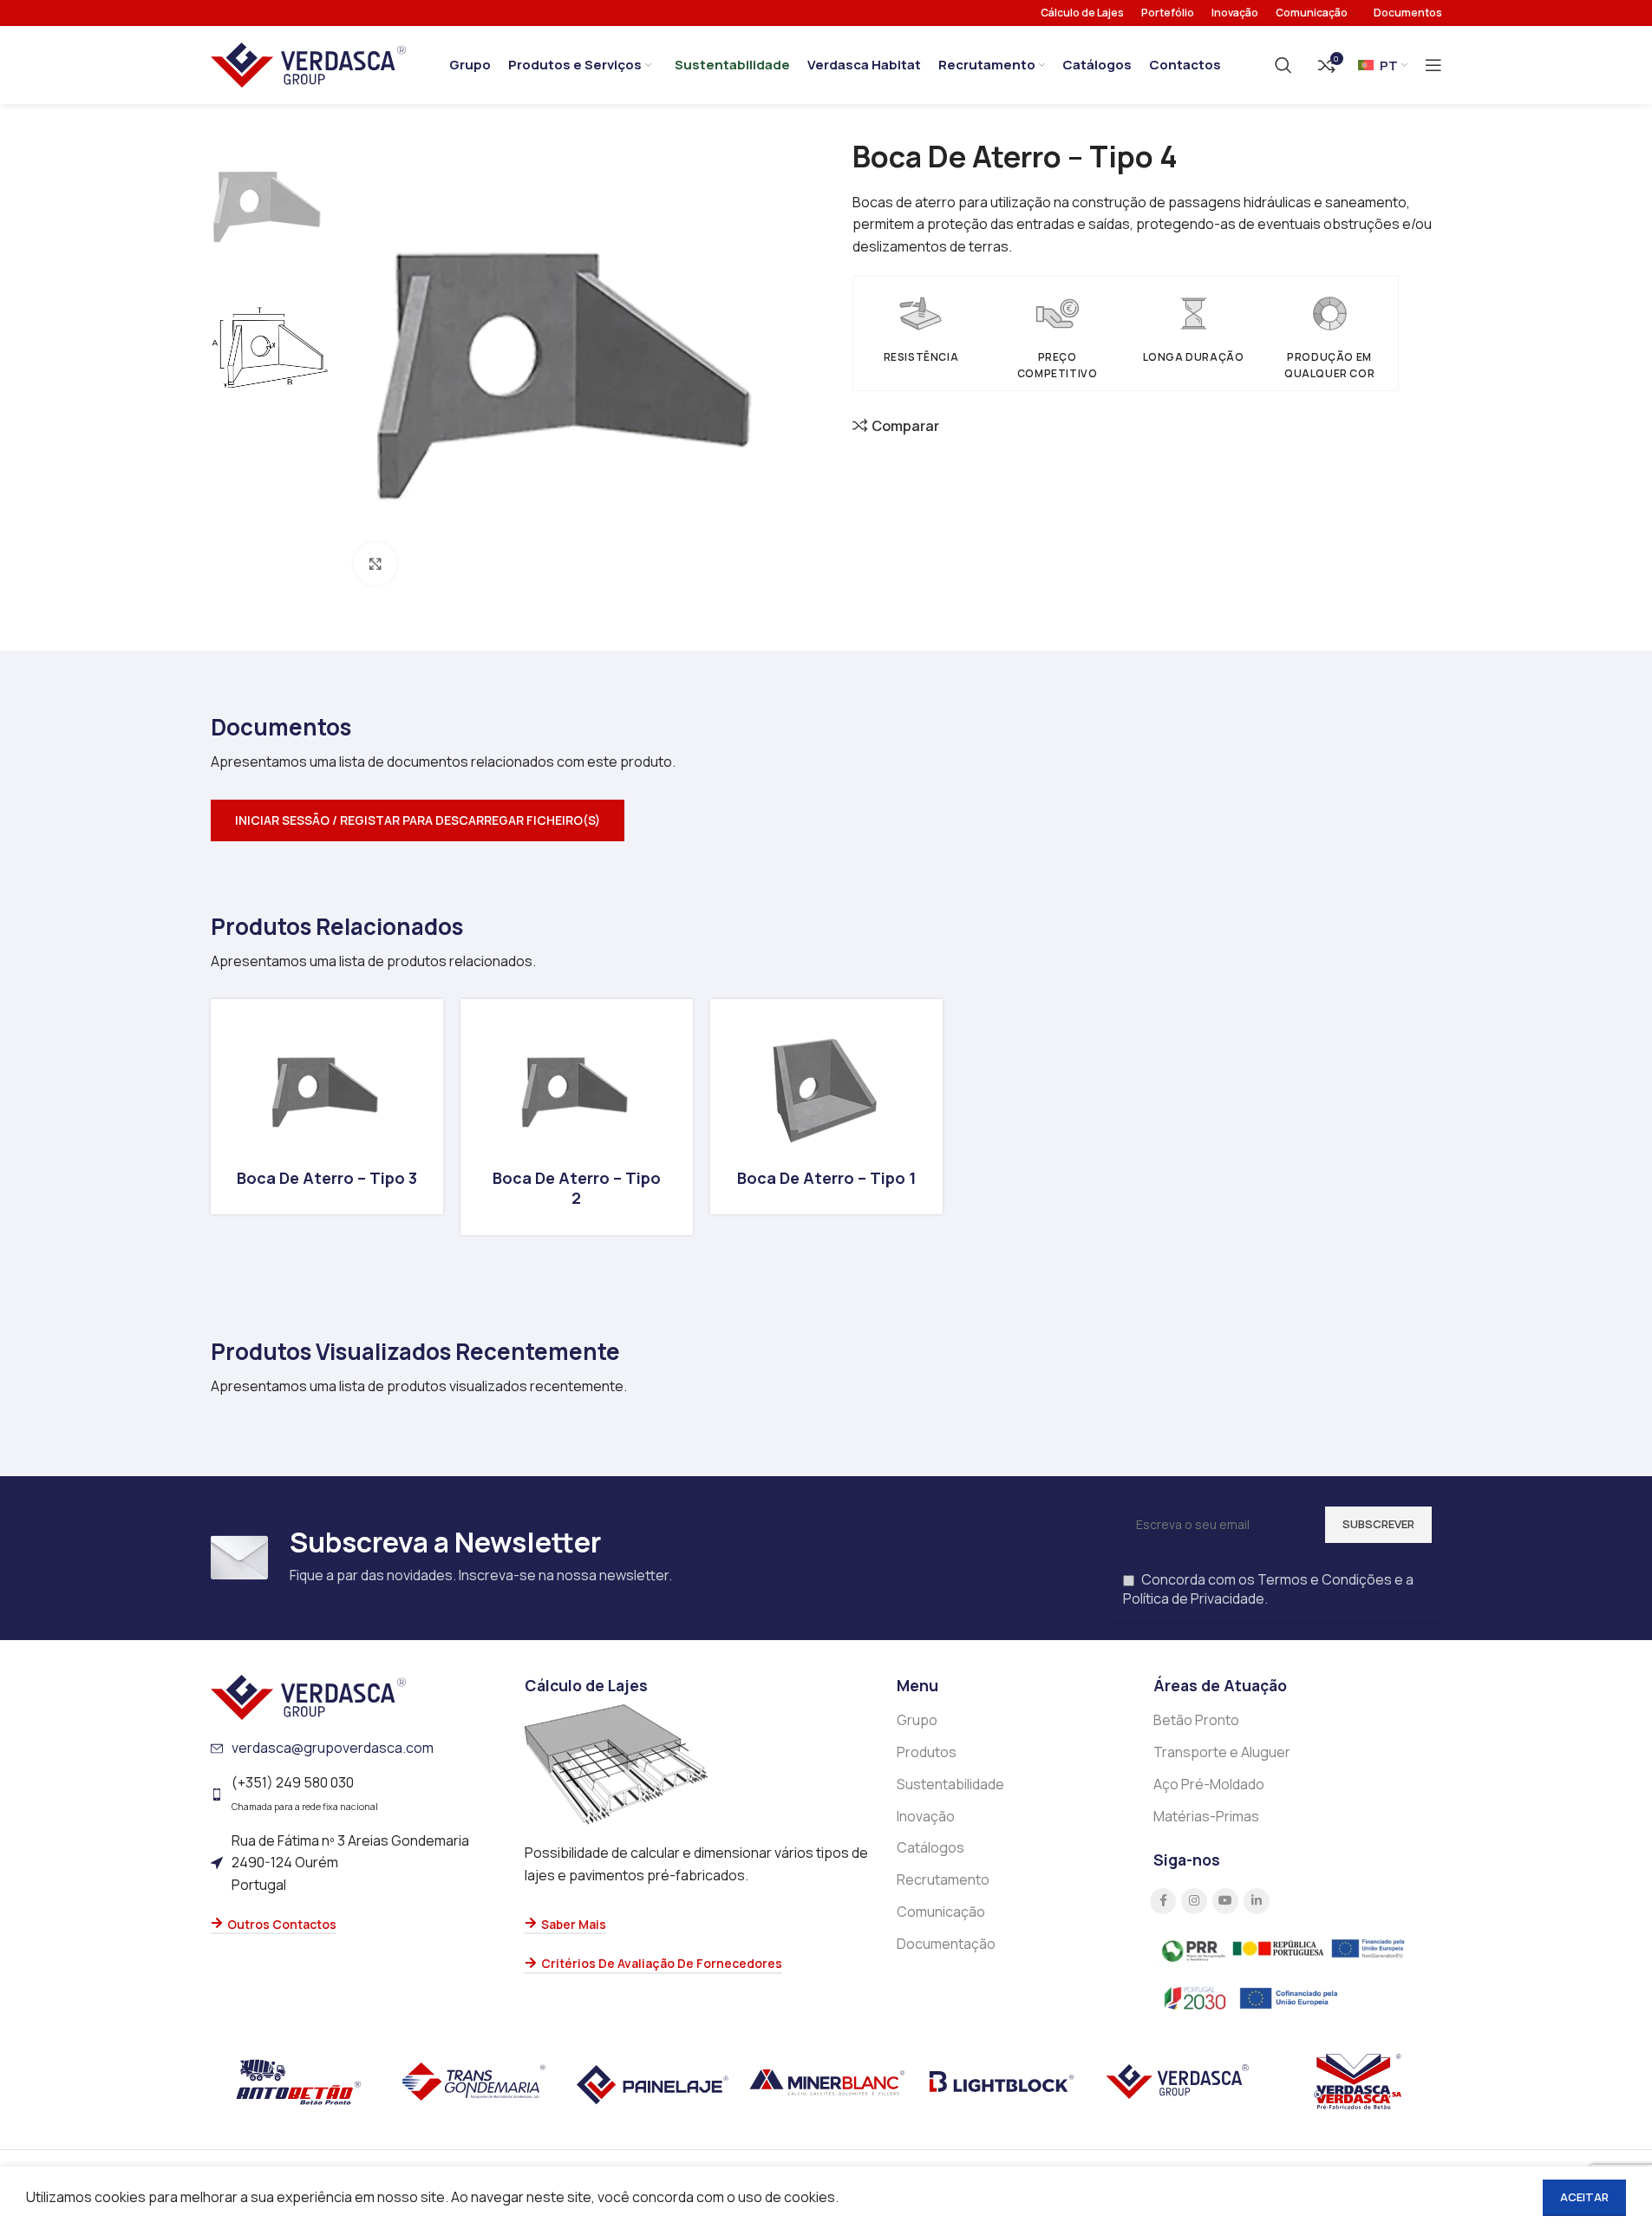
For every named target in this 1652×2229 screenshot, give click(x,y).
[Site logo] (308, 63)
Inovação (926, 1816)
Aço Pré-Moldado (1209, 1784)
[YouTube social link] (1225, 1901)
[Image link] (308, 1696)
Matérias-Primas (1206, 1816)
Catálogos (930, 1847)
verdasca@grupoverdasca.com (333, 1748)
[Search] (1283, 65)
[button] (826, 820)
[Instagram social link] (1194, 1901)
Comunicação (941, 1912)
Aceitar (1584, 2197)
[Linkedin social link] (1257, 1901)
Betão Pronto (1196, 1720)
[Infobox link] (327, 1107)
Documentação (946, 1944)
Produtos (927, 1752)
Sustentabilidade (950, 1784)
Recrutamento (943, 1879)
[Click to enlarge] (375, 564)
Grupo (917, 1720)
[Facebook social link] (1163, 1901)
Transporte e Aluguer (1222, 1752)
